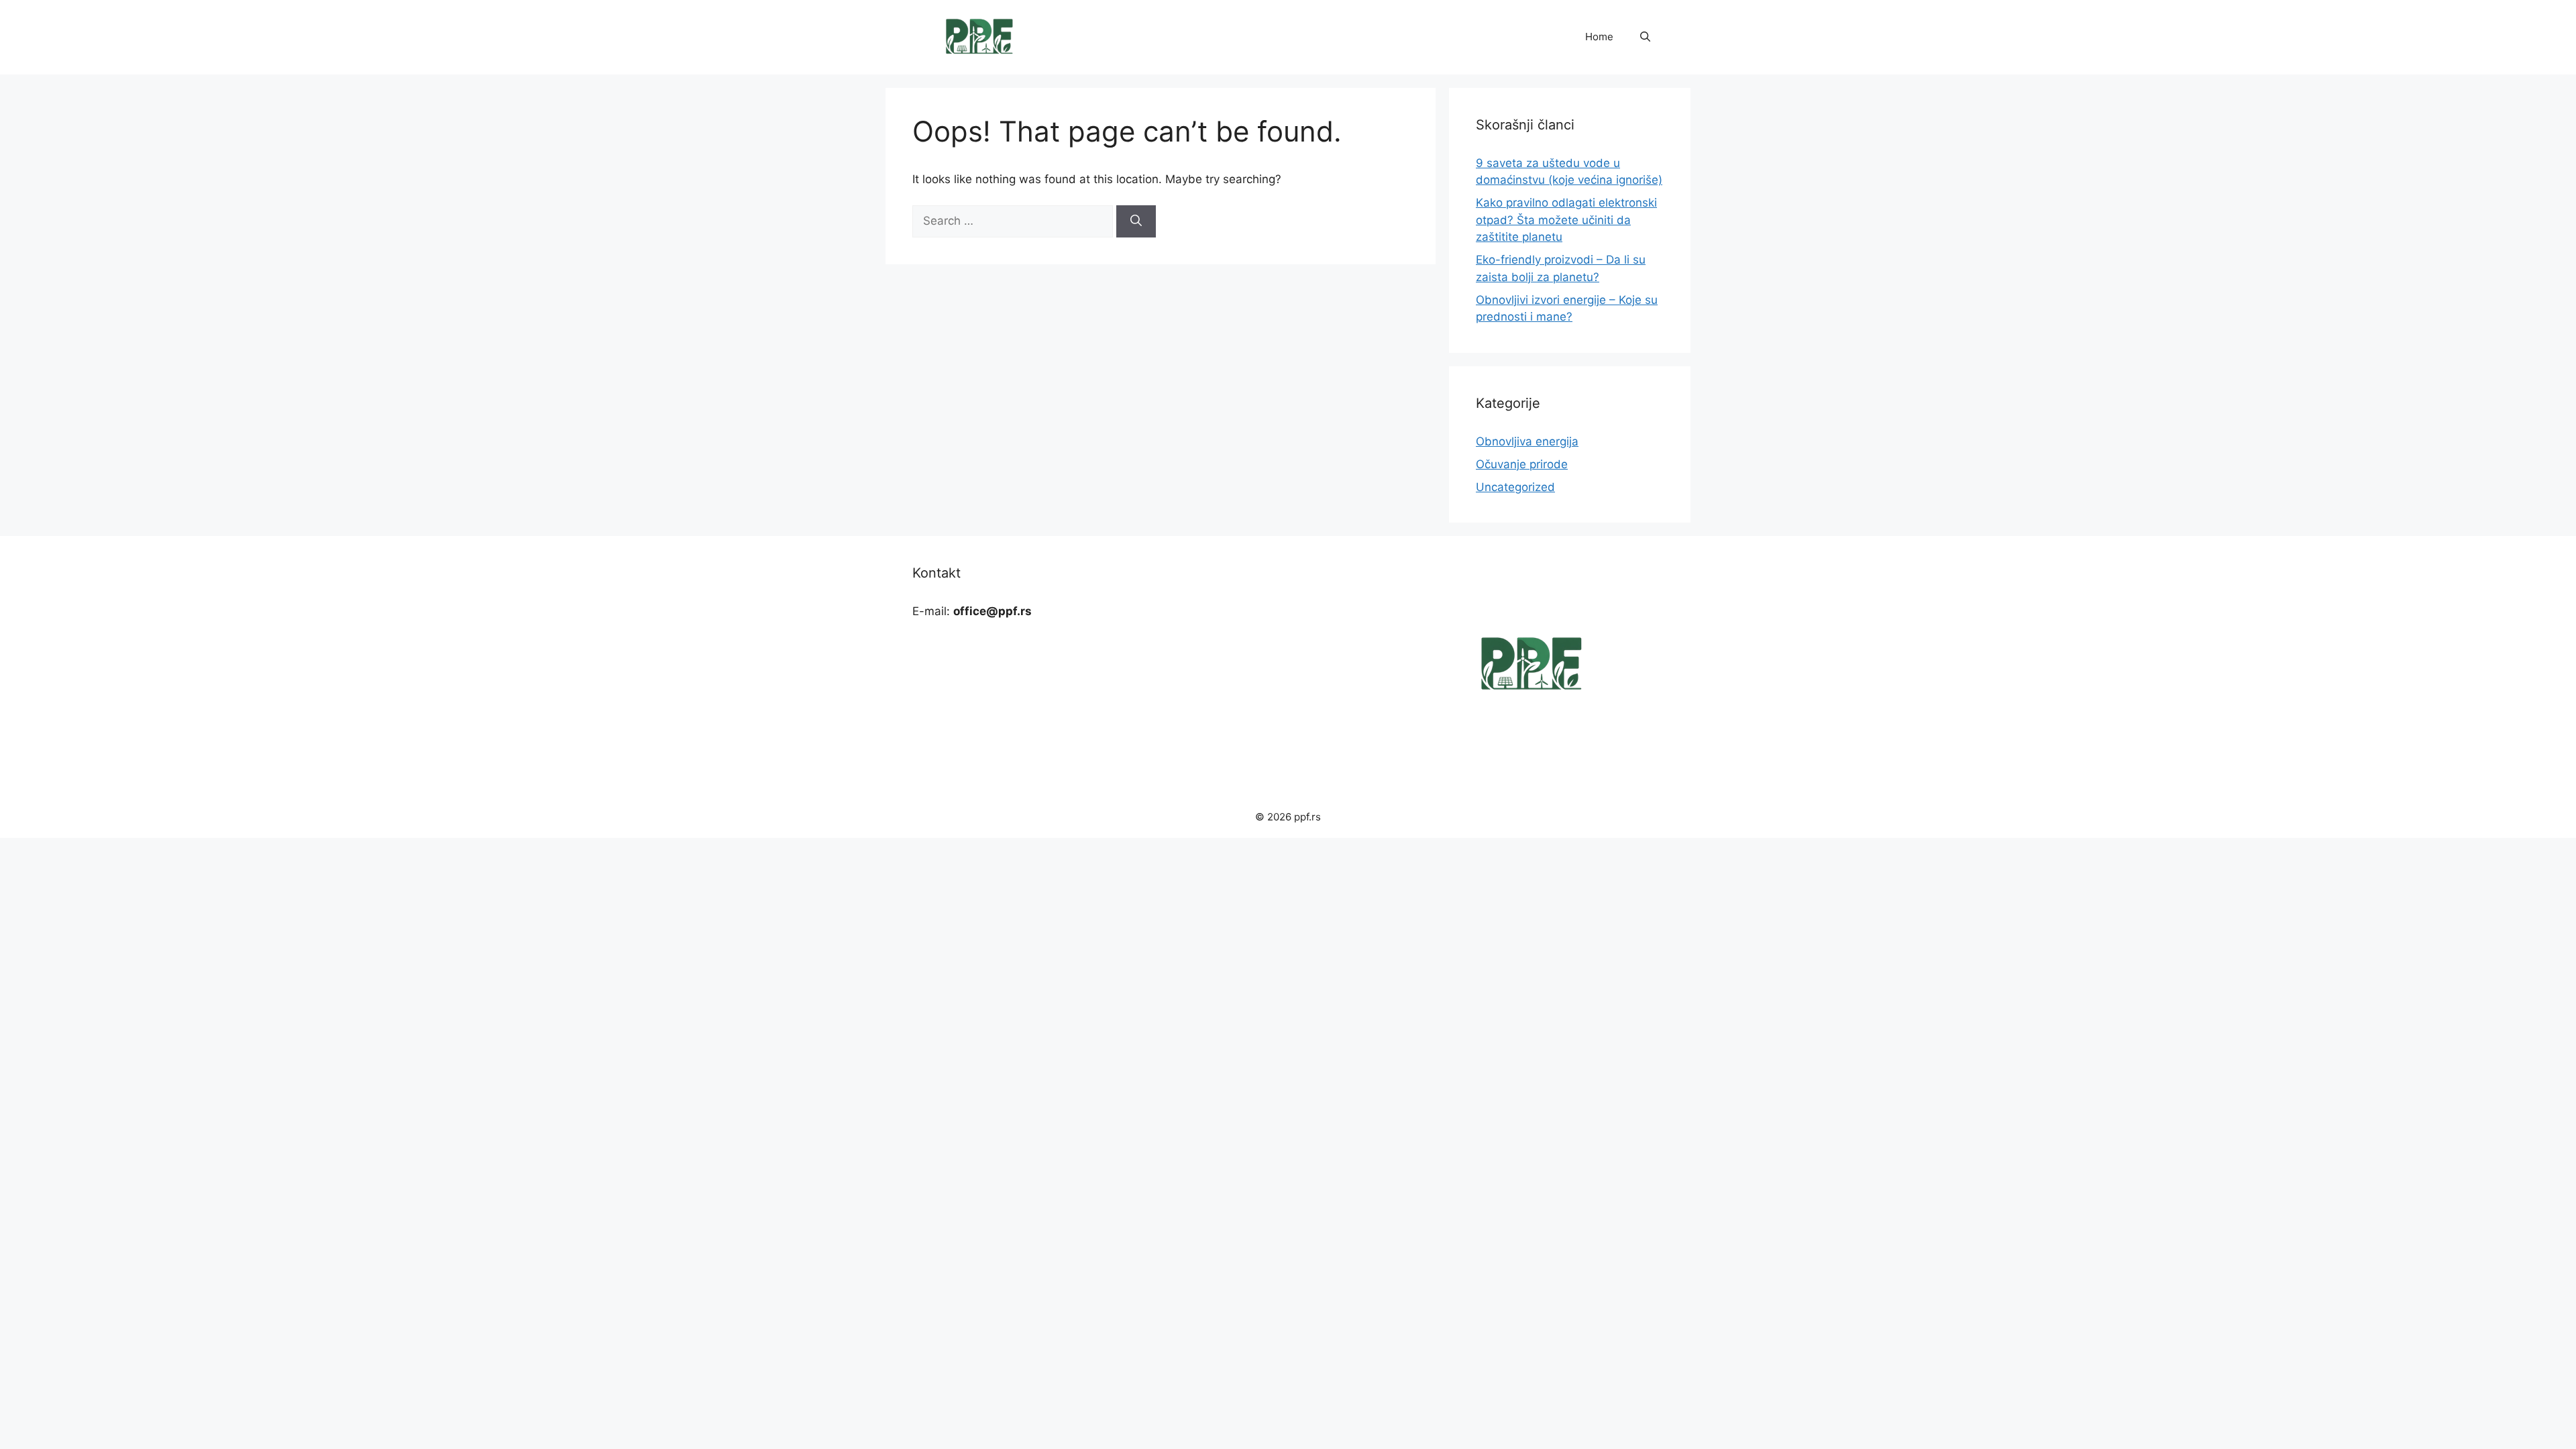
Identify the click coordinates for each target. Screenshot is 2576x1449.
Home (1599, 37)
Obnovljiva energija (1527, 441)
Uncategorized (1515, 487)
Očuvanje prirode (1522, 464)
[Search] (1136, 221)
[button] (1645, 37)
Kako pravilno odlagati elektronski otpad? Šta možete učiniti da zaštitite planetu (1566, 220)
